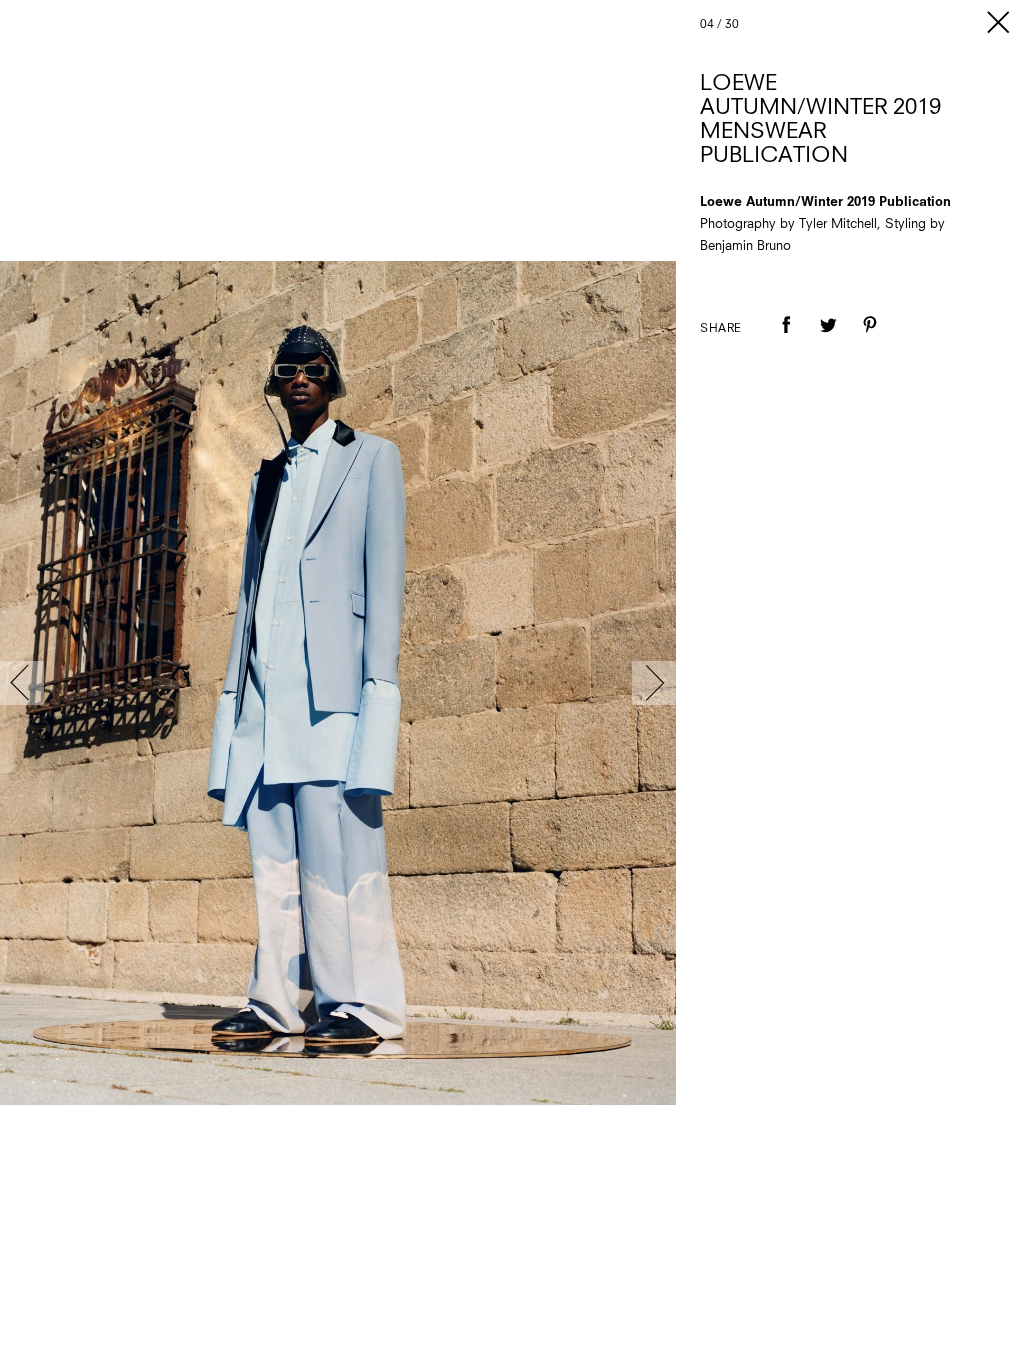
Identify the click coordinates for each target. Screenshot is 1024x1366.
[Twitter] (828, 339)
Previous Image (22, 683)
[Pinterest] (870, 339)
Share (721, 329)
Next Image (654, 683)
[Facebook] (786, 339)
